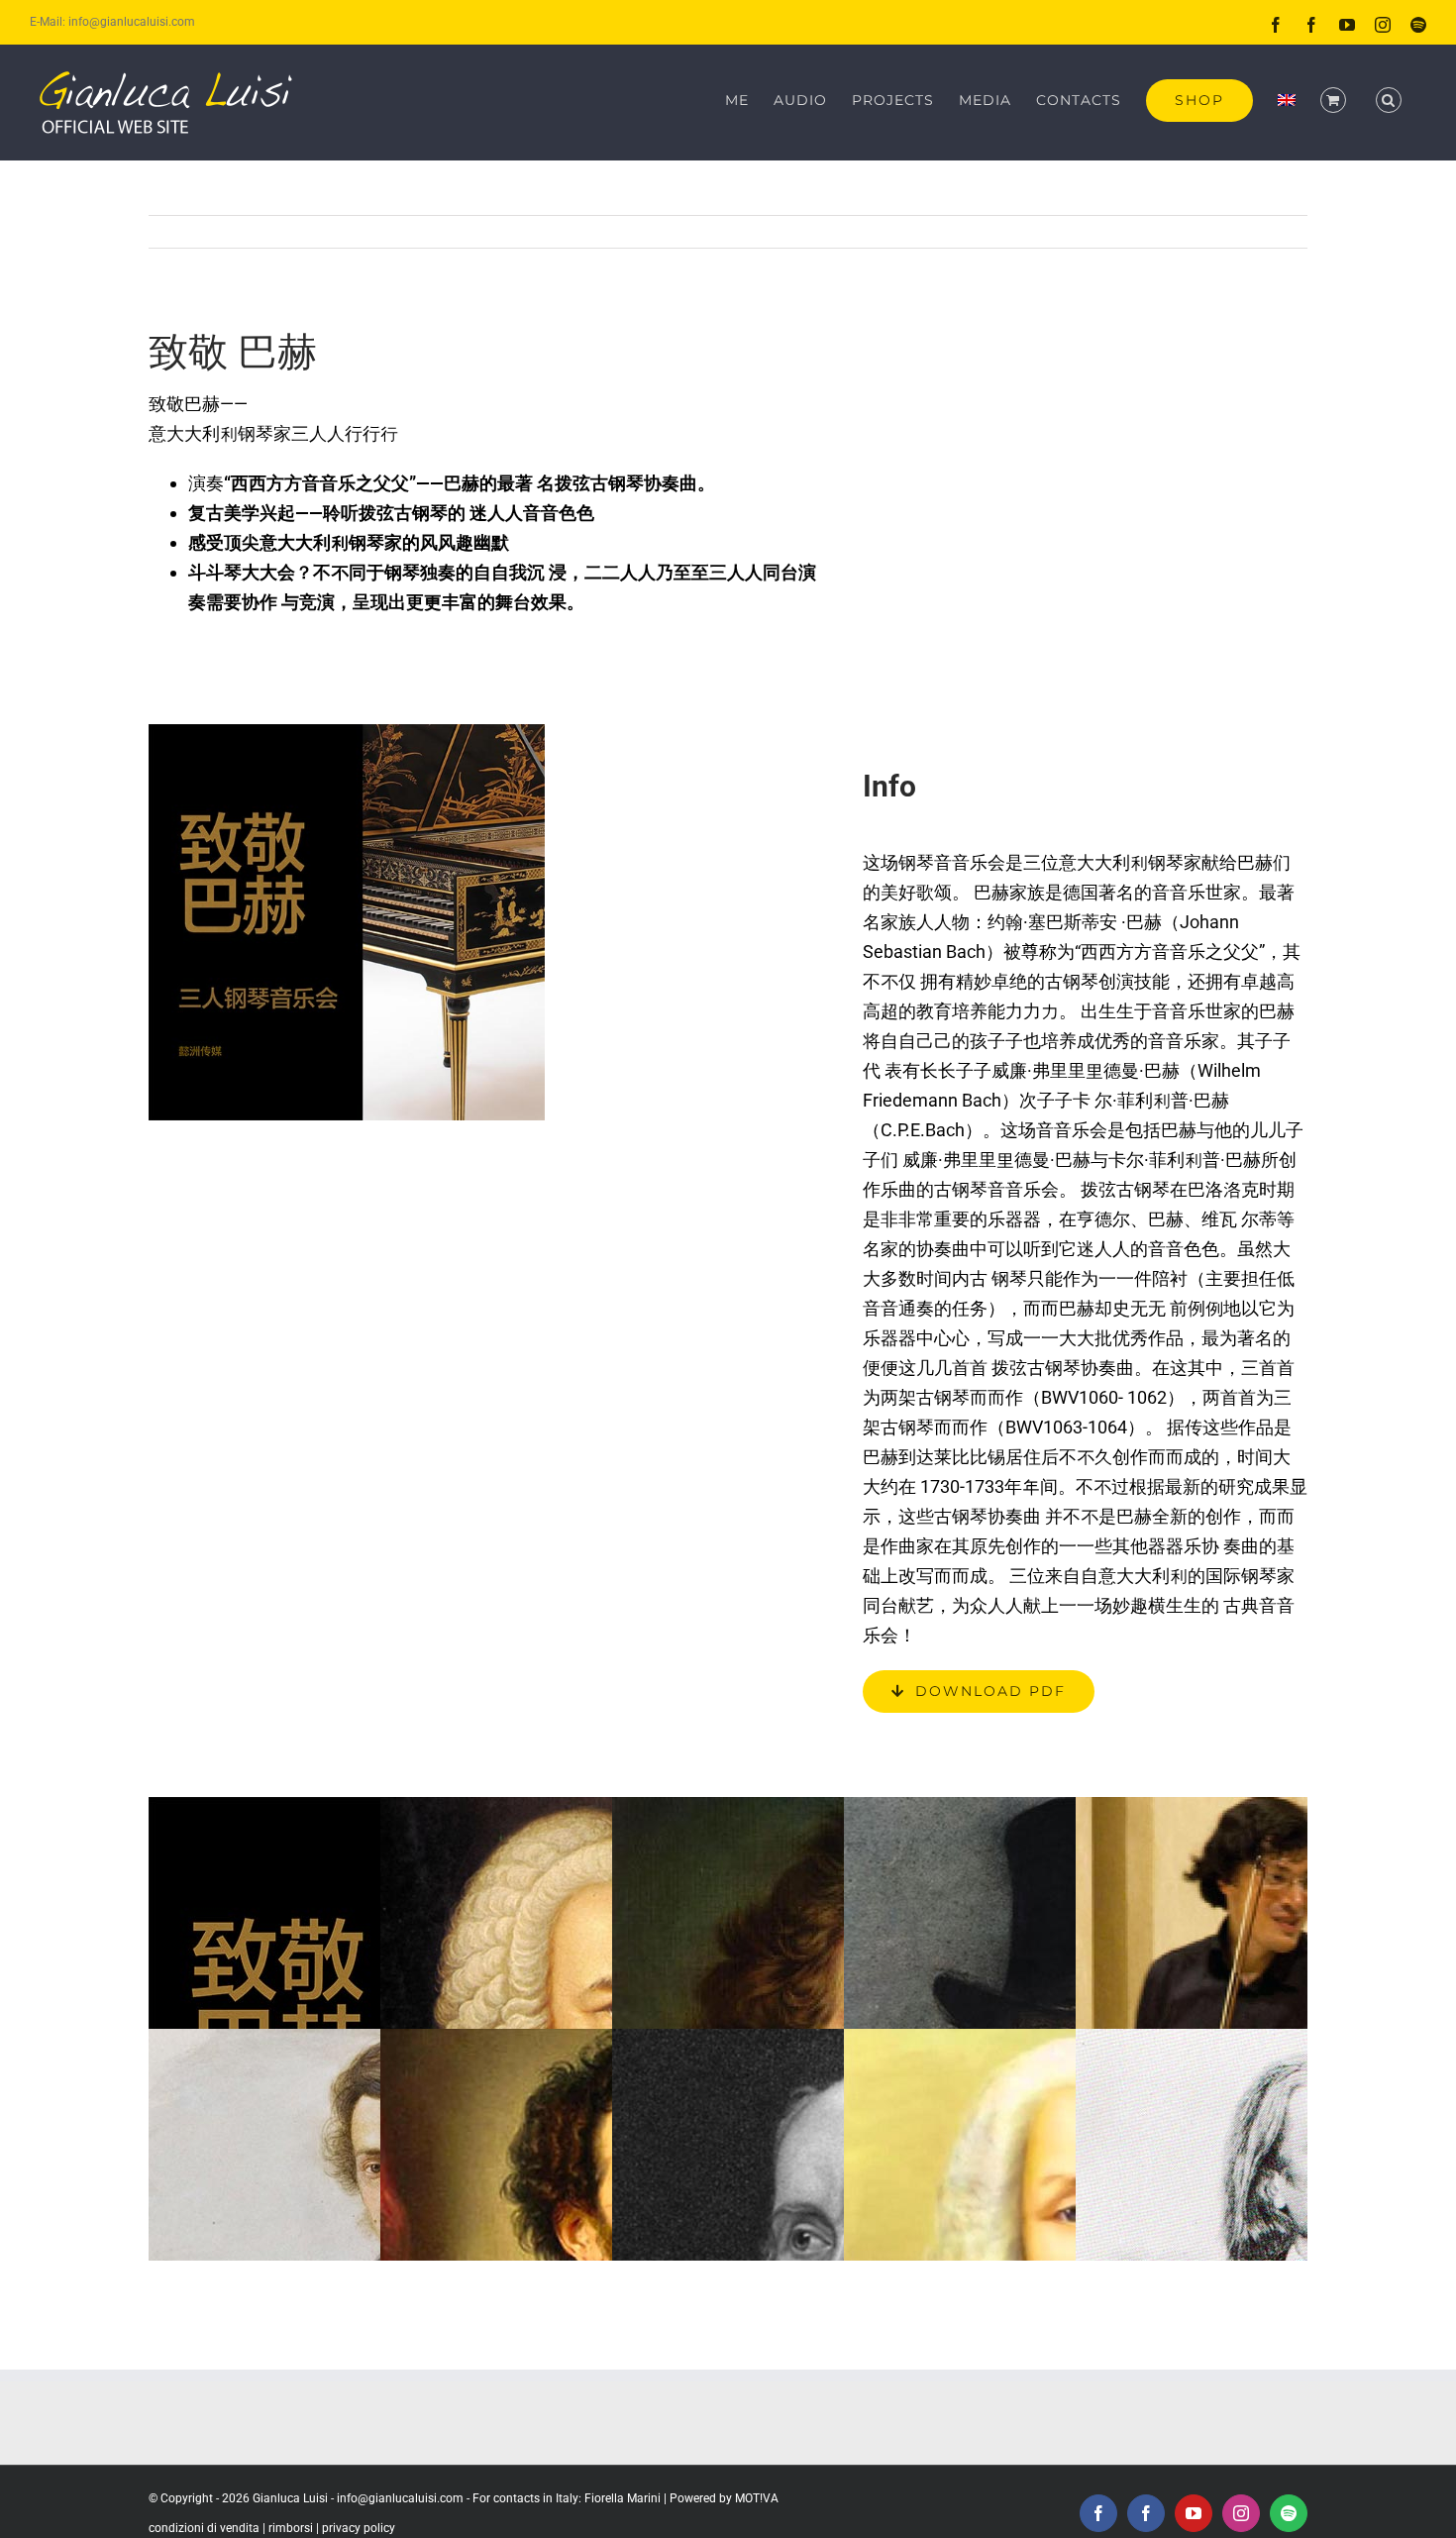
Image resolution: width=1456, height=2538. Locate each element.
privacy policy (359, 2528)
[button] (1389, 100)
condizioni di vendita (204, 2528)
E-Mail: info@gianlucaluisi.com (112, 22)
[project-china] (347, 733)
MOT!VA (757, 2498)
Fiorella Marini (623, 2498)
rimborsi (291, 2528)
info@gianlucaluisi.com (400, 2498)
